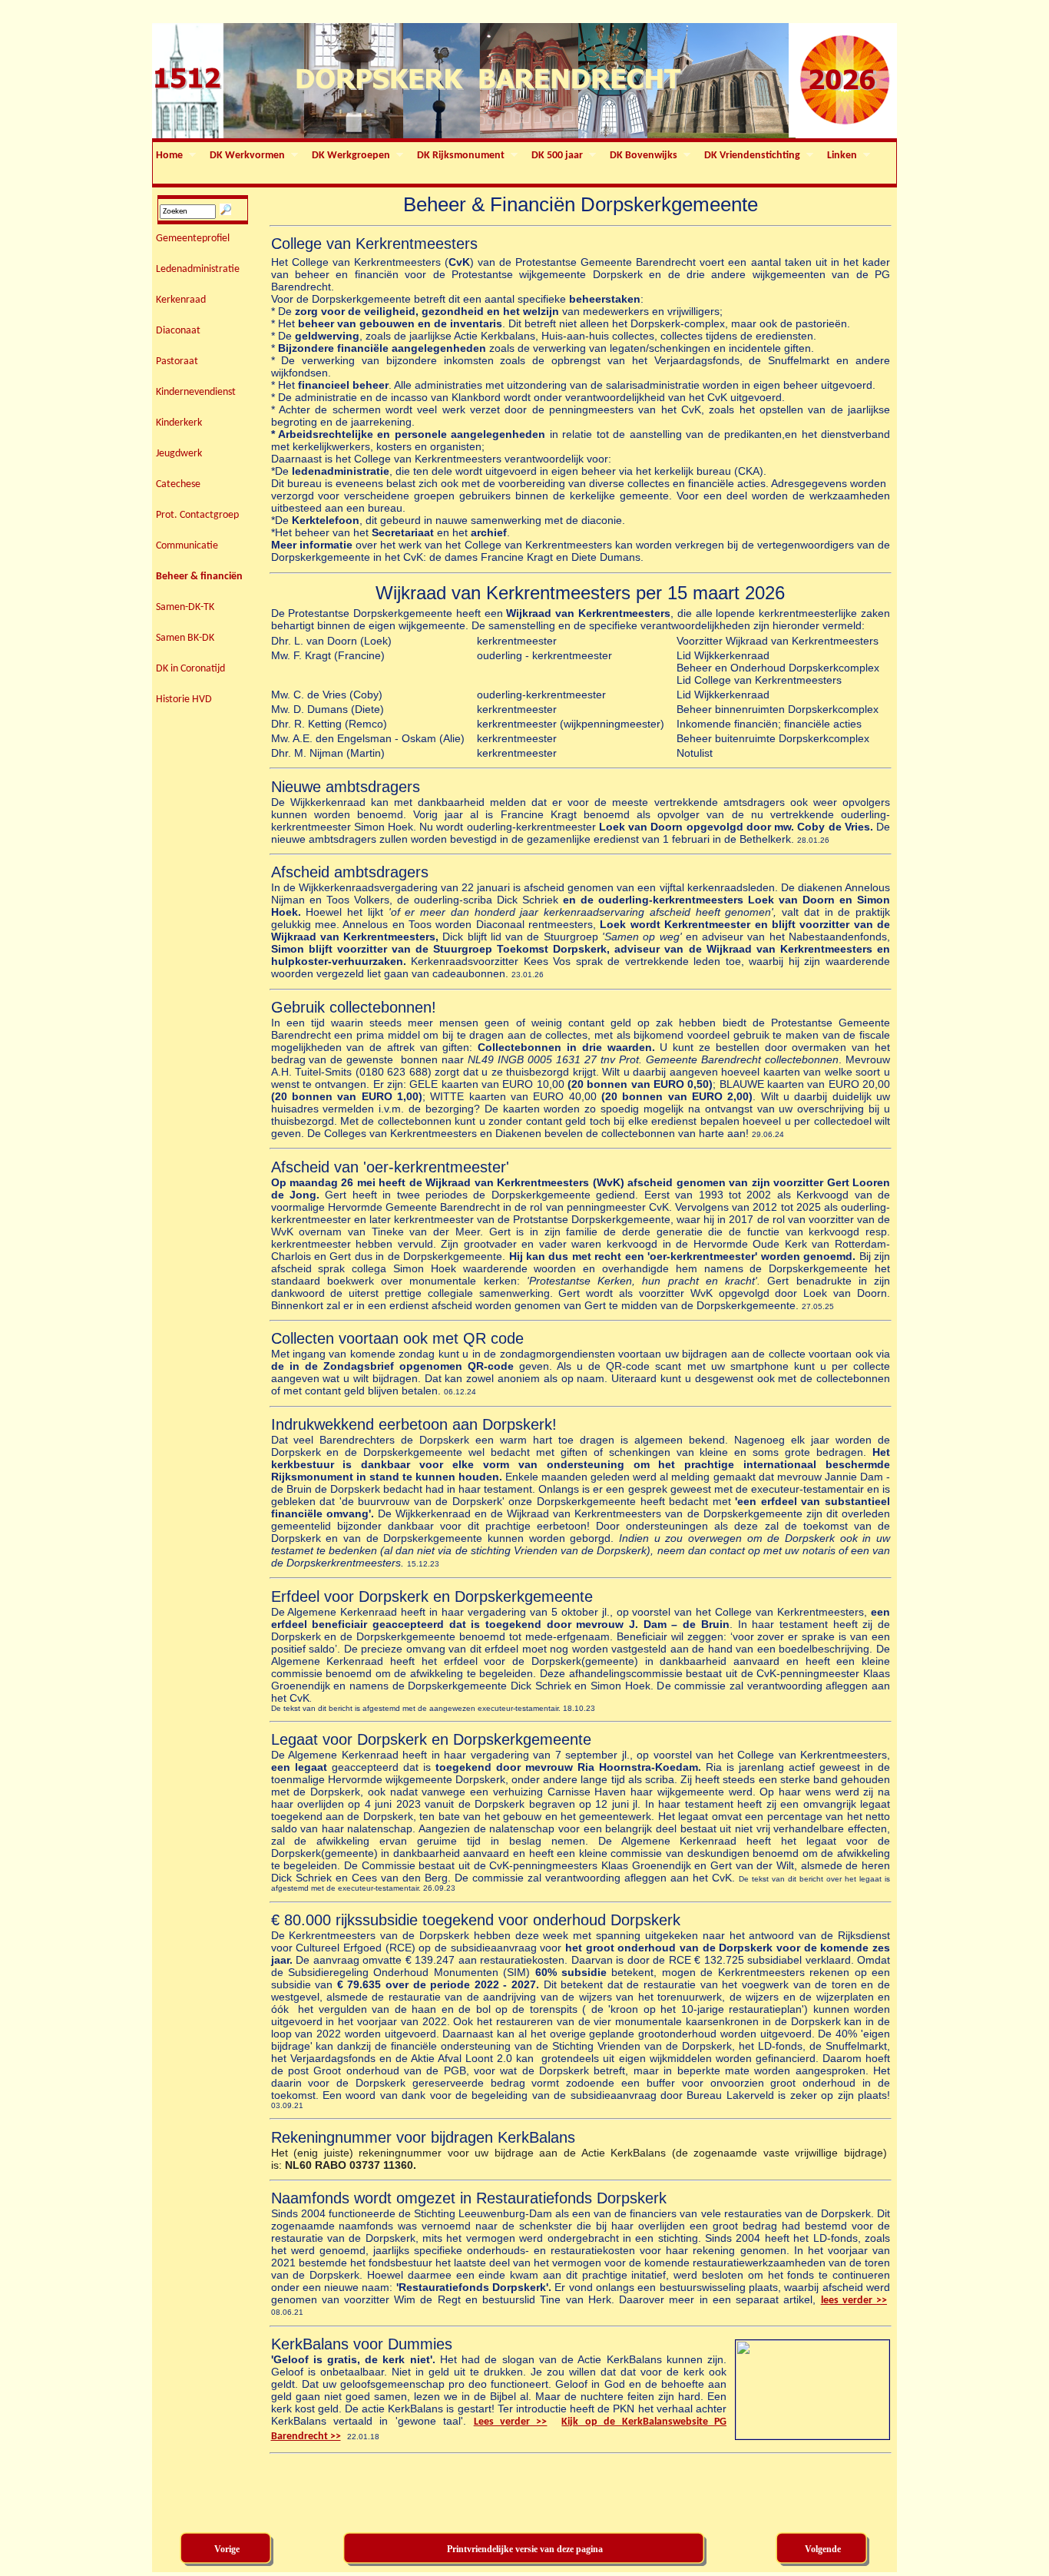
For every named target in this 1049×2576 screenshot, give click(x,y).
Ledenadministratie (198, 269)
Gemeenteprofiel (193, 239)
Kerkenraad (181, 300)
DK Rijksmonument (459, 156)
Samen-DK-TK (185, 607)
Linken (841, 156)
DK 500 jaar (556, 156)
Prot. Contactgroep (197, 515)
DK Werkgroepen (349, 156)
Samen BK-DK (185, 638)
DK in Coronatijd (190, 669)
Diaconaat (178, 331)
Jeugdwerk (179, 454)
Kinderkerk (179, 423)
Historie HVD (184, 700)
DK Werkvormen (246, 156)
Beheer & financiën (199, 577)
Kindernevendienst (196, 392)
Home (168, 156)
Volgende (823, 2549)
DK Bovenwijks (642, 156)
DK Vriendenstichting (751, 156)
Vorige (227, 2549)
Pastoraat (177, 361)
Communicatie (187, 546)
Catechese (178, 484)
